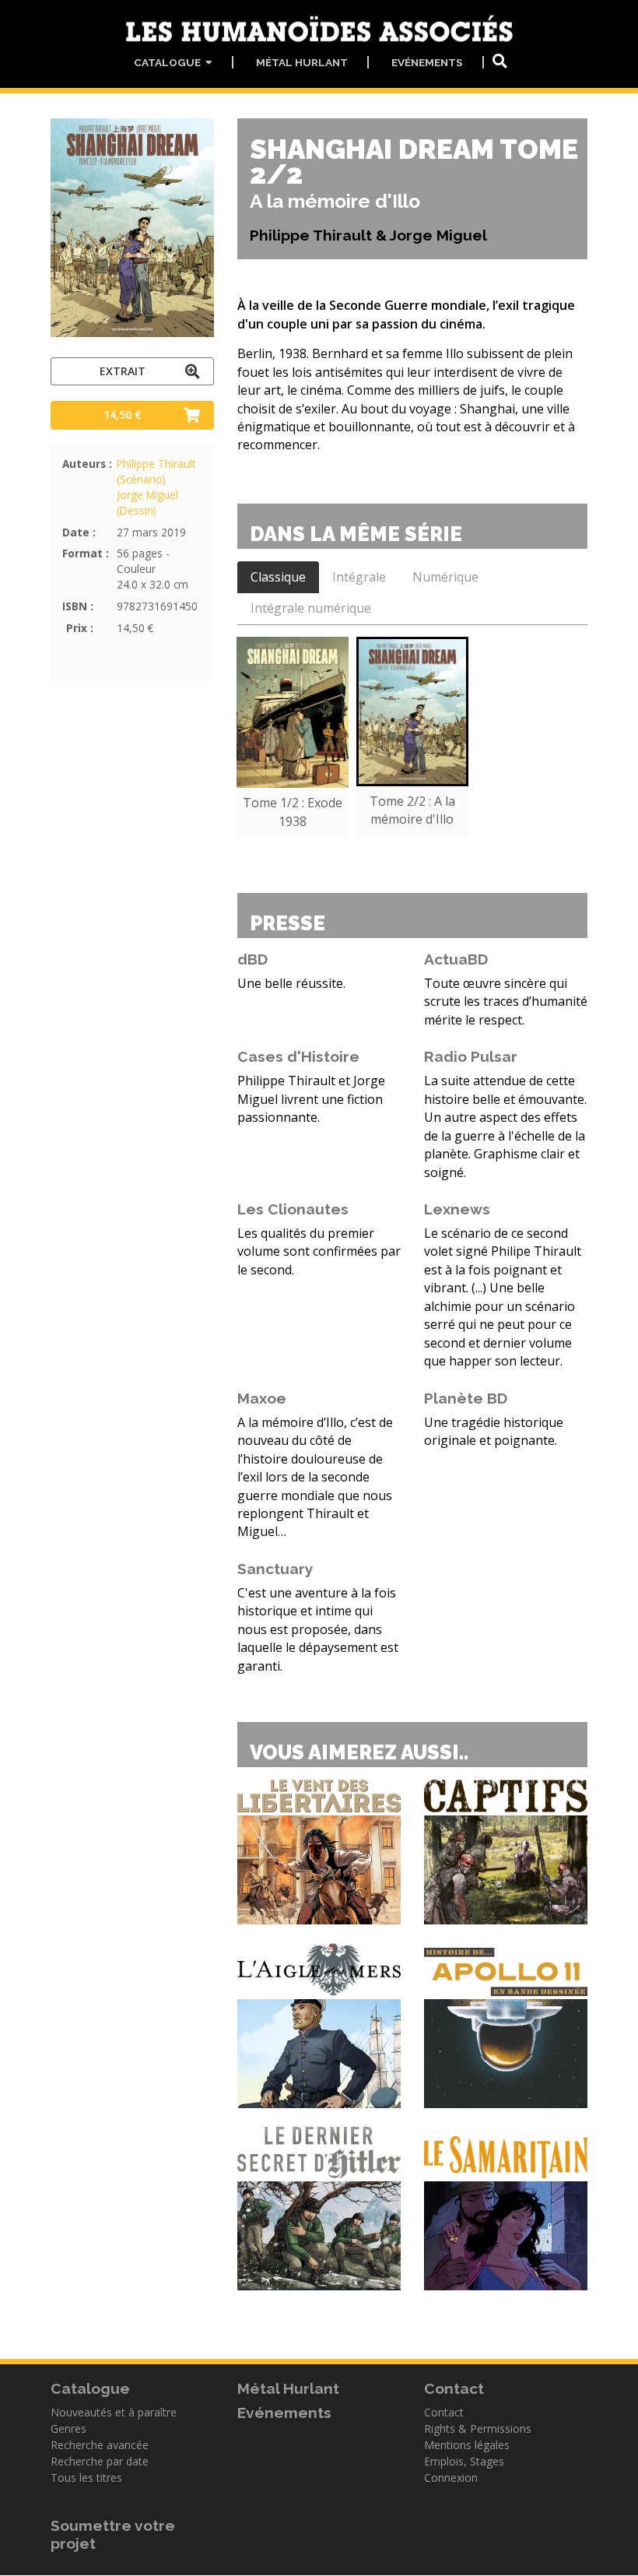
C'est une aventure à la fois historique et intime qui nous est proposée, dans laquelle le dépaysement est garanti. (318, 1629)
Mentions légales (467, 2445)
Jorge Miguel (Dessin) (147, 503)
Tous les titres (86, 2478)
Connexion (451, 2478)
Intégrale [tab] (359, 577)
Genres (68, 2428)
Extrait (123, 371)
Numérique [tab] (445, 577)
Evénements (427, 62)
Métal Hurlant (302, 62)
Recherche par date (100, 2461)
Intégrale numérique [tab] (311, 608)
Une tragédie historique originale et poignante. (494, 1431)
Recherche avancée (100, 2445)
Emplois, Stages (464, 2461)
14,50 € (123, 415)
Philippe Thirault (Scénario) (156, 471)
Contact (444, 2412)
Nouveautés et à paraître (114, 2412)
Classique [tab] (278, 577)
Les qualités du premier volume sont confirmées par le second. (319, 1251)
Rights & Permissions (478, 2428)
